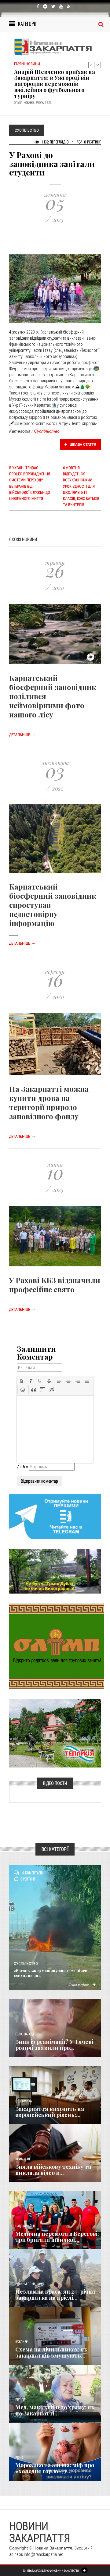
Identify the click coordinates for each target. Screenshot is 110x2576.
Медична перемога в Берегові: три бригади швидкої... (57, 2237)
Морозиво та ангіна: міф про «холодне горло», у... (55, 2468)
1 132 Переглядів (55, 142)
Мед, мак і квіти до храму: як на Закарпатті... (55, 2410)
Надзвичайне (25, 2226)
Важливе (21, 2342)
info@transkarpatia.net (43, 2554)
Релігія (20, 2400)
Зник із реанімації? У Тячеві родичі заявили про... (54, 2045)
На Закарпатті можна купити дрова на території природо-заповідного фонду (49, 1102)
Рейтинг (92, 142)
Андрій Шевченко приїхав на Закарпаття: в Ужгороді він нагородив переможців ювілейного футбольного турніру (55, 79)
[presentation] (22, 1381)
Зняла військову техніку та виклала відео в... (53, 2170)
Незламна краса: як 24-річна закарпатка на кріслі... (55, 2295)
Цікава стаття (82, 444)
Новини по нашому (29, 2284)
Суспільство (47, 431)
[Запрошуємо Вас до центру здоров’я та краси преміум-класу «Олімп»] (57, 1646)
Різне (19, 2458)
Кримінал (23, 2159)
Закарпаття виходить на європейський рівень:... (50, 2112)
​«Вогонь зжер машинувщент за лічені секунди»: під (51, 1973)
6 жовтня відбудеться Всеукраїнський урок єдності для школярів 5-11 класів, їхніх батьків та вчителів (81, 486)
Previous (91, 65)
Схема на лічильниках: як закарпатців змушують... (51, 2352)
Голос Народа (25, 2034)
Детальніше (22, 735)
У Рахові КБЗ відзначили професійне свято (55, 1285)
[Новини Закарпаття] (55, 47)
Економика (24, 2101)
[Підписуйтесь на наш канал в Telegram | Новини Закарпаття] (55, 1516)
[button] (22, 1381)
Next (98, 65)
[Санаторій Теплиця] (55, 1733)
